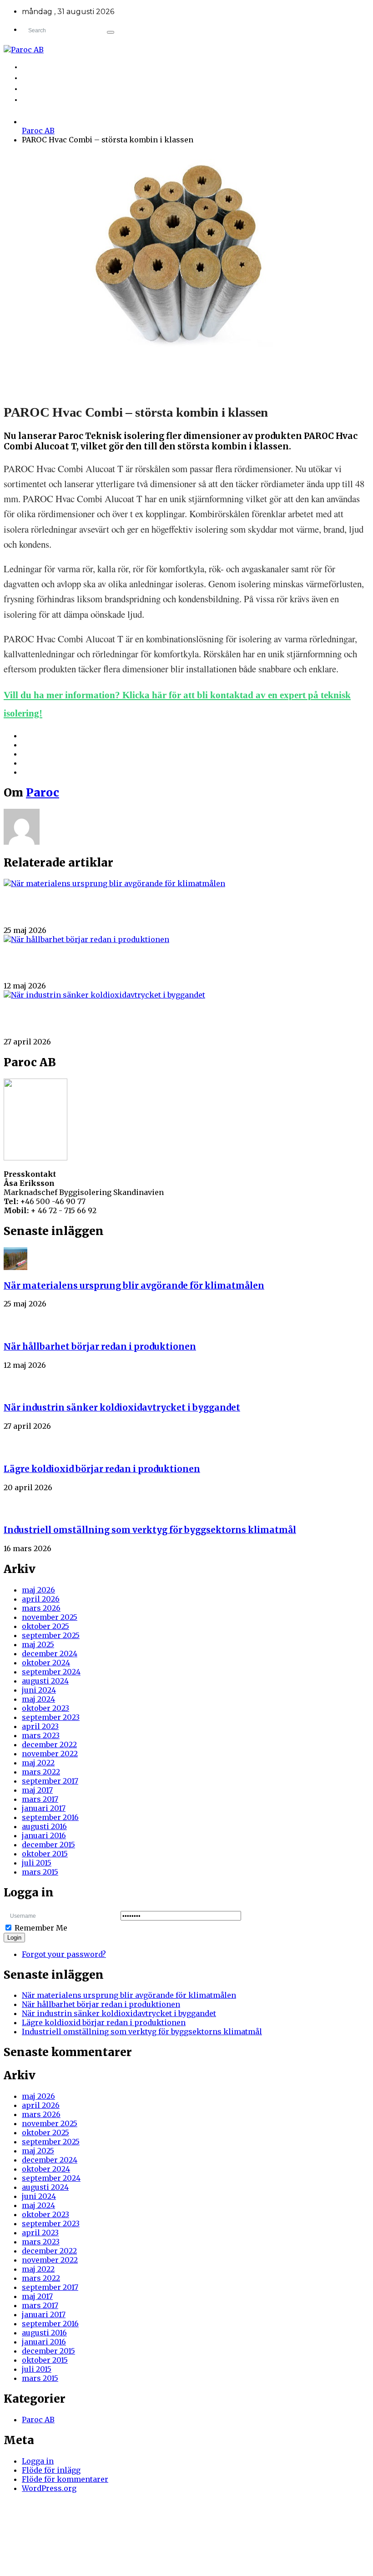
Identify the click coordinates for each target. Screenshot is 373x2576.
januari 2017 (44, 1808)
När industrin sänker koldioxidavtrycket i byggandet (81, 1021)
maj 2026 (38, 1590)
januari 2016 (44, 1835)
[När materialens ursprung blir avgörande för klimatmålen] (114, 883)
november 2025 (50, 1617)
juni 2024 (39, 1690)
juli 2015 (37, 1863)
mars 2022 (41, 1772)
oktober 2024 (46, 1663)
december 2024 (50, 1653)
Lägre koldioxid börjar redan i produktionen (102, 1469)
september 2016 (50, 1817)
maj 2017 (37, 1790)
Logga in (38, 2461)
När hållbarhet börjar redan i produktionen (68, 965)
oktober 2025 (45, 1626)
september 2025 (51, 1635)
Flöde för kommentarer (65, 2479)
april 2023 (40, 1726)
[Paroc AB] (186, 50)
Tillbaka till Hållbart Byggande (84, 68)
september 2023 (51, 1717)
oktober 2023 (45, 1708)
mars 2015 (40, 1872)
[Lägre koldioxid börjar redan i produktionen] (15, 1442)
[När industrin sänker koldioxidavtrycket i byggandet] (104, 995)
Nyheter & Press (56, 89)
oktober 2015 (45, 1854)
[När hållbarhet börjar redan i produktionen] (86, 939)
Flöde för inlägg (51, 2470)
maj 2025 (38, 1644)
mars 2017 (40, 1799)
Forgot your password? (64, 1954)
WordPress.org (49, 2488)
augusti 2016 (44, 1826)
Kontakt (43, 100)
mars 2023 (41, 1735)
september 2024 (51, 1672)
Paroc (43, 793)
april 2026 (41, 1599)
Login (14, 1938)
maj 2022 (38, 1763)
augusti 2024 (45, 1681)
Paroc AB (38, 131)
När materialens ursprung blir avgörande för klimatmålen (89, 909)
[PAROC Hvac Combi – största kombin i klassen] (182, 376)
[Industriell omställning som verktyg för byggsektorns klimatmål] (15, 1503)
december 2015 (48, 1845)
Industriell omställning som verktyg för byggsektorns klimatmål (150, 1530)
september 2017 (50, 1781)
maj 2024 (38, 1699)
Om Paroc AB (50, 78)
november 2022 (50, 1754)
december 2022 (49, 1744)
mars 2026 (41, 1608)
